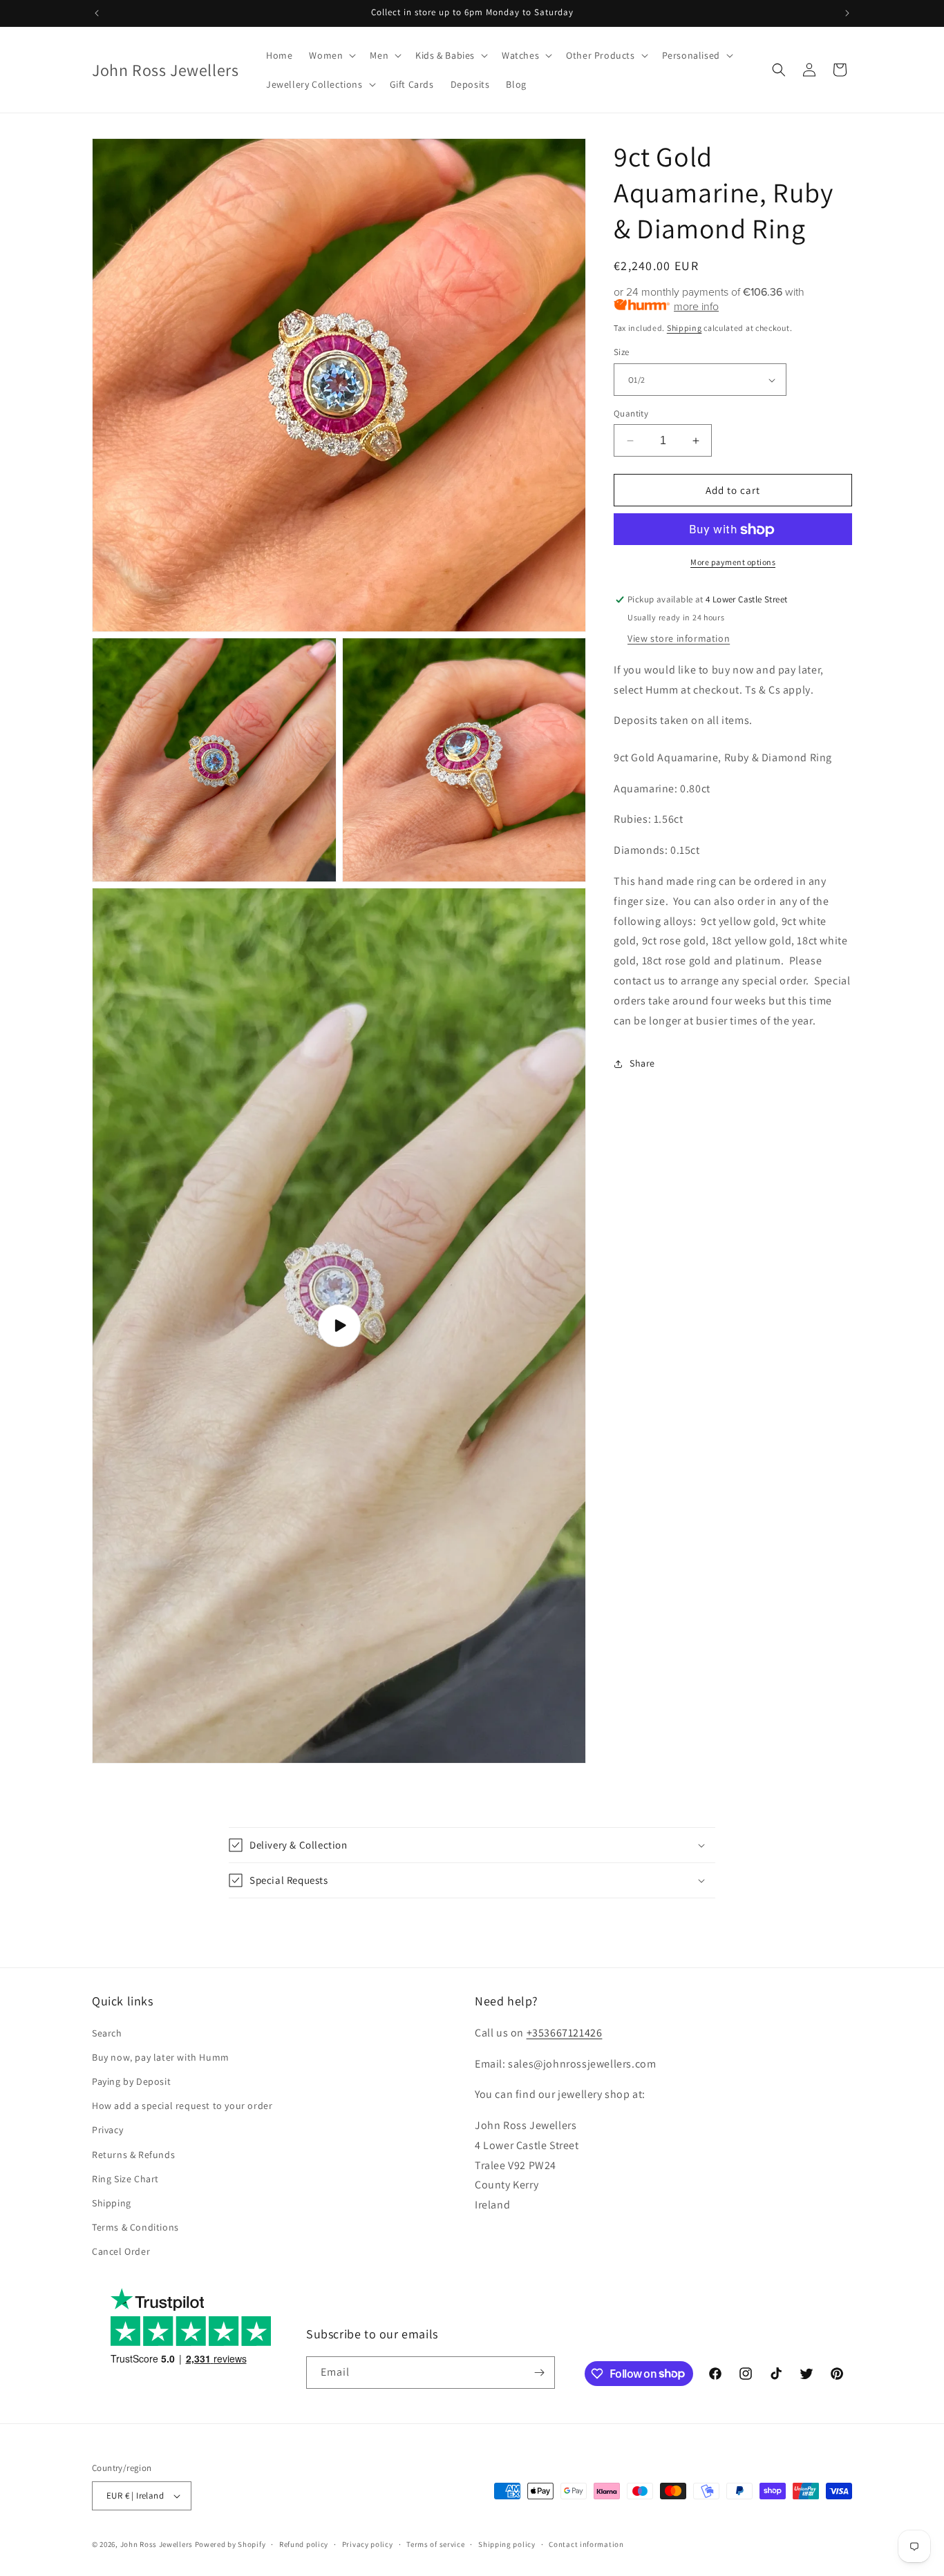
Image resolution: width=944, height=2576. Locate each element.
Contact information (586, 2544)
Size (622, 353)
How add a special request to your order (182, 2106)
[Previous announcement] (97, 13)
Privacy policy (368, 2544)
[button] (331, 55)
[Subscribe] (539, 2373)
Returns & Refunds (133, 2155)
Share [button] (642, 1063)
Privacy (107, 2130)
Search (107, 2033)
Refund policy (304, 2544)
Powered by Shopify (230, 2544)
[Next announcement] (847, 13)
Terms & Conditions (135, 2227)
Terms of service (435, 2544)
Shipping (685, 328)
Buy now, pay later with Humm (161, 2057)
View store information (679, 639)
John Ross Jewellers (157, 2544)
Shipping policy (507, 2544)
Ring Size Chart (125, 2179)
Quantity (631, 413)
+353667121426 (565, 2033)
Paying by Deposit (131, 2081)
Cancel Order (121, 2251)
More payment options (733, 563)
